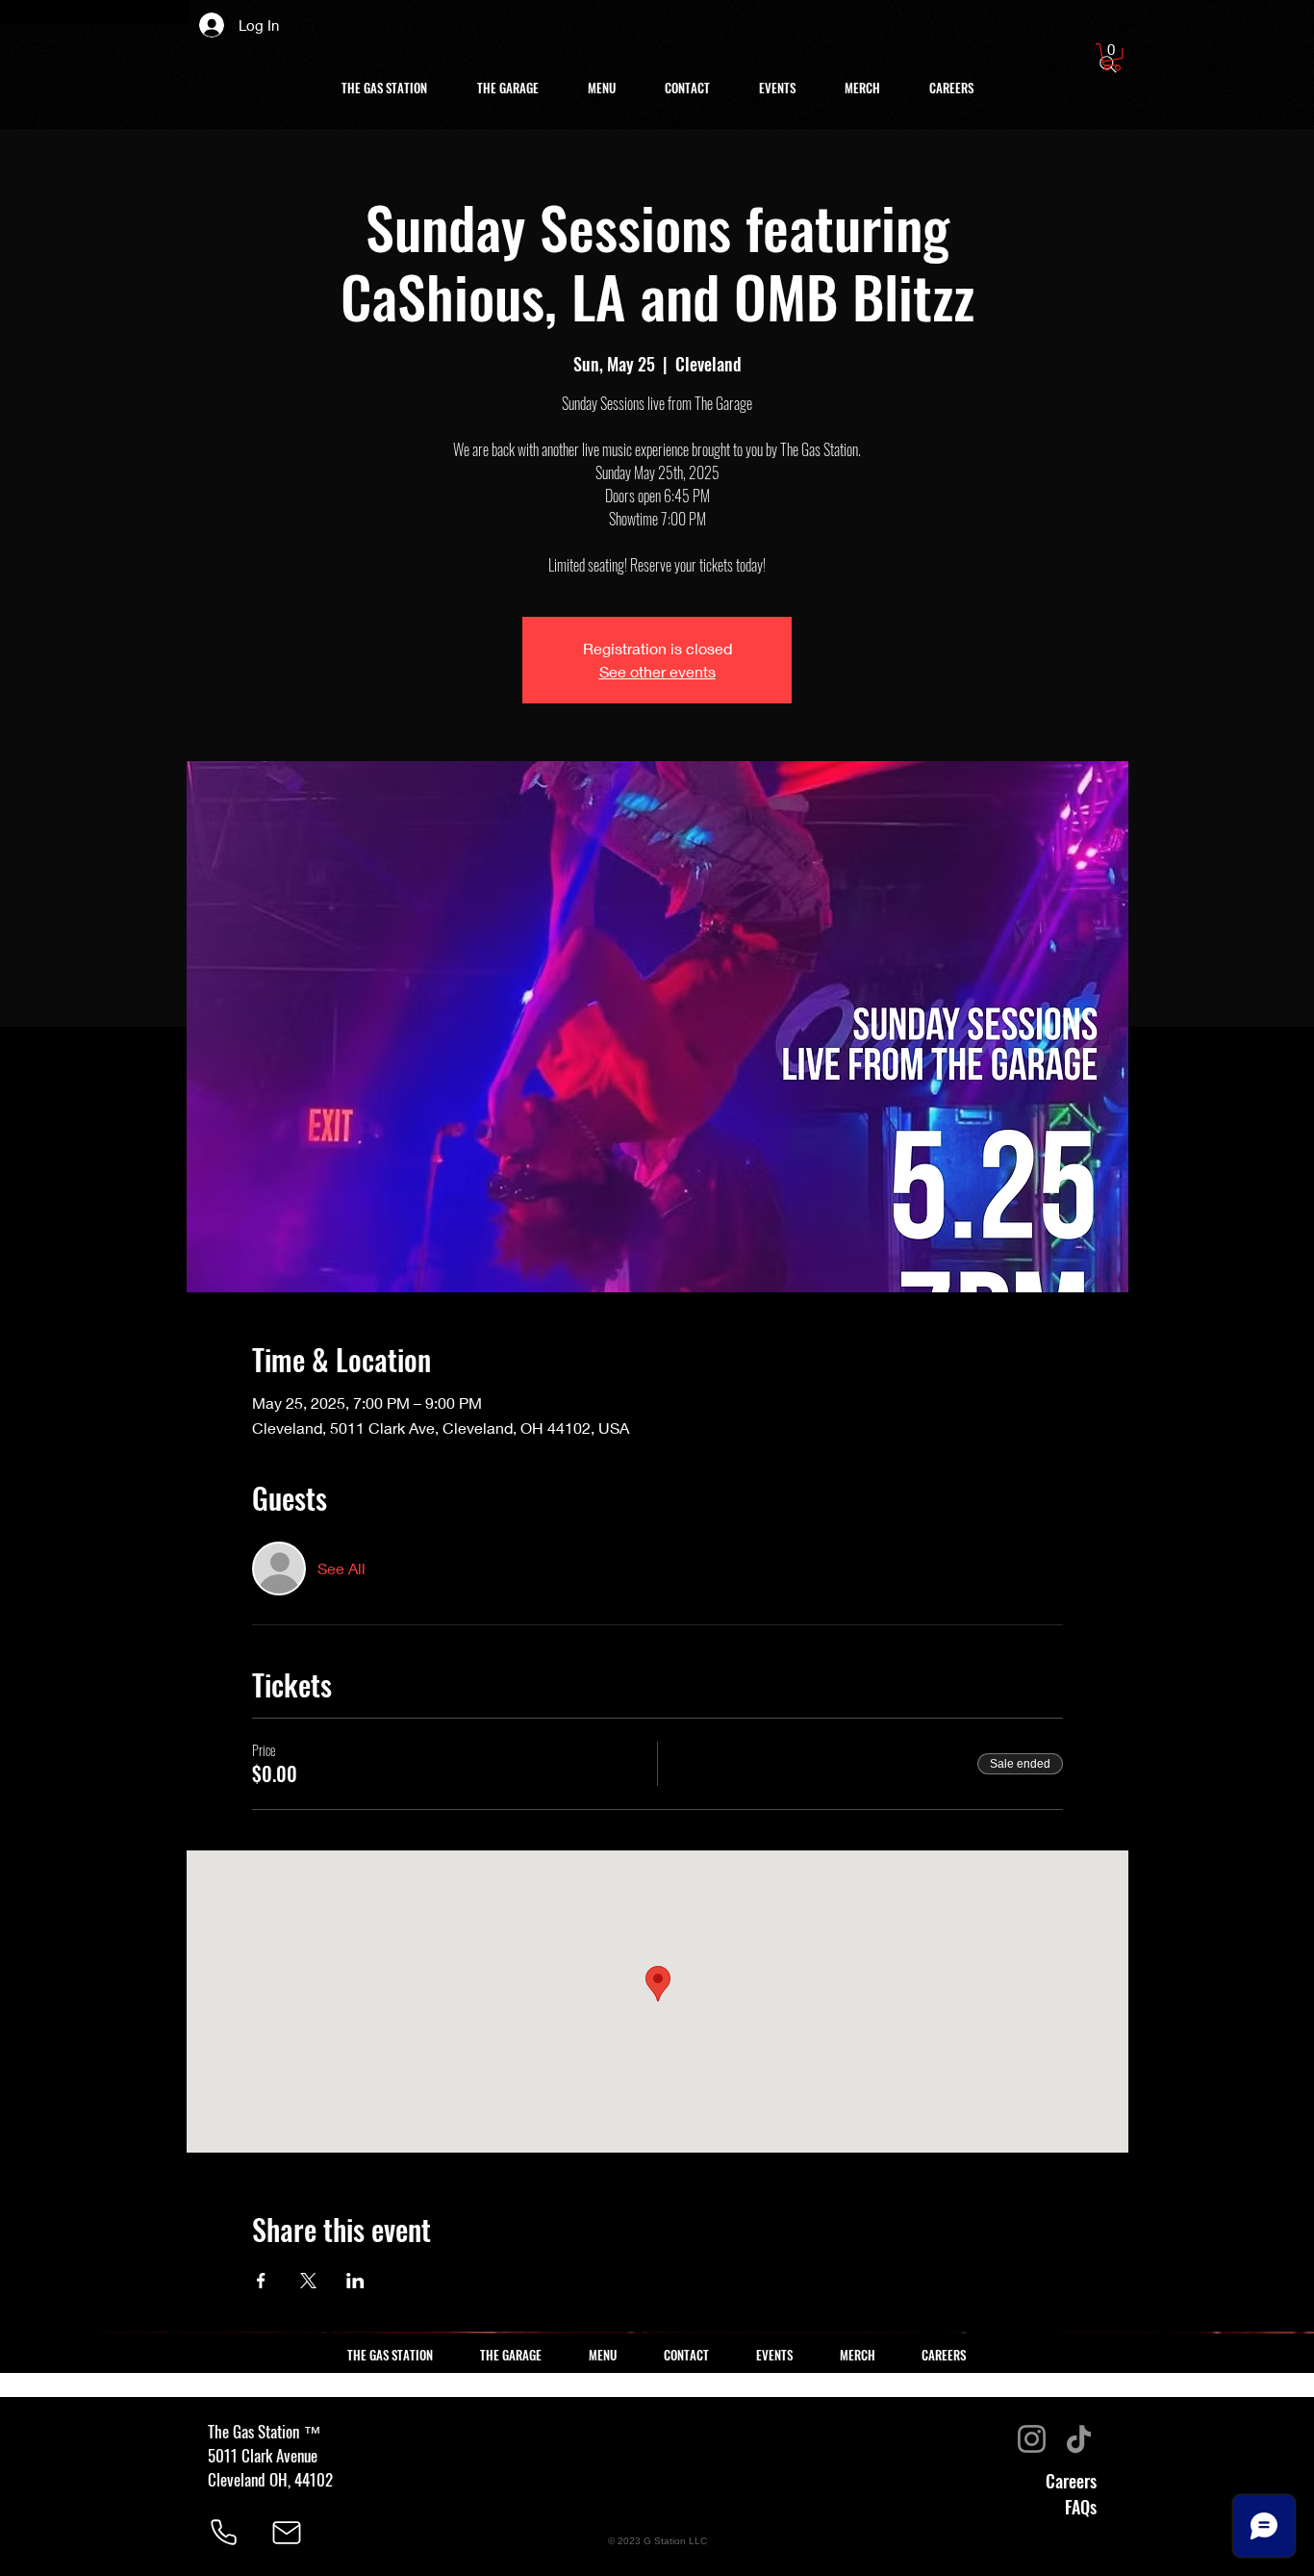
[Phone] (223, 2533)
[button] (1112, 57)
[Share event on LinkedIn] (355, 2281)
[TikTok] (1079, 2439)
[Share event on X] (308, 2281)
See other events (657, 671)
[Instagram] (1032, 2439)
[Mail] (287, 2533)
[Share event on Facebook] (261, 2281)
